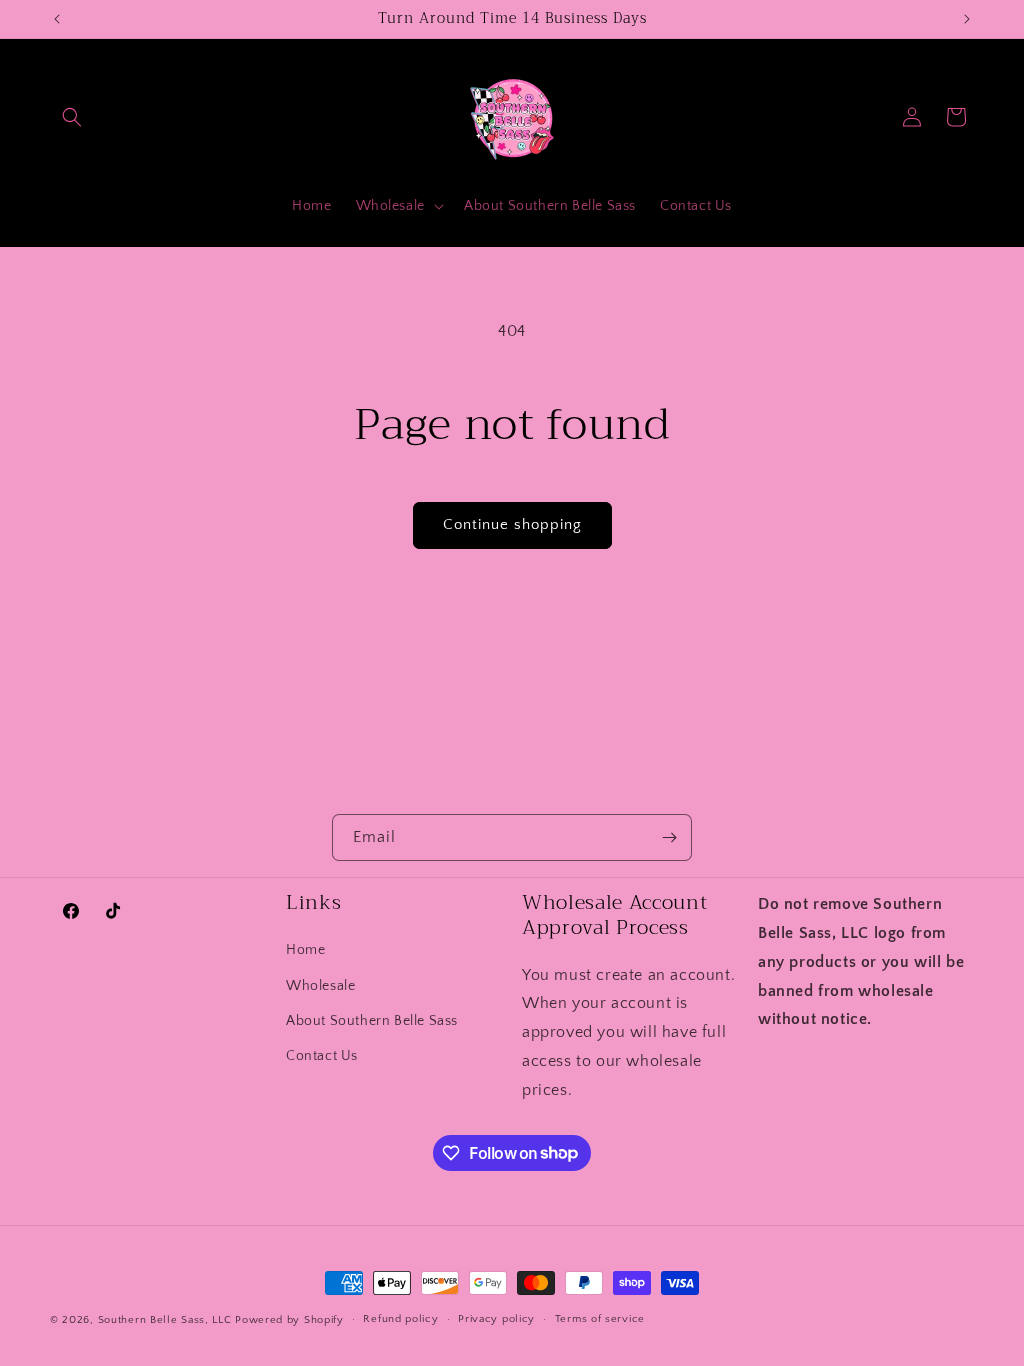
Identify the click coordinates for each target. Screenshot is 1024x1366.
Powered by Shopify (289, 1320)
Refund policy (400, 1319)
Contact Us (322, 1056)
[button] (72, 117)
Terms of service (600, 1319)
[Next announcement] (967, 19)
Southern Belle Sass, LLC (165, 1320)
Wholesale (320, 986)
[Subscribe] (669, 837)
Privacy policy (496, 1319)
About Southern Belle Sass (372, 1021)
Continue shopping (512, 524)
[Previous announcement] (57, 19)
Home (305, 950)
